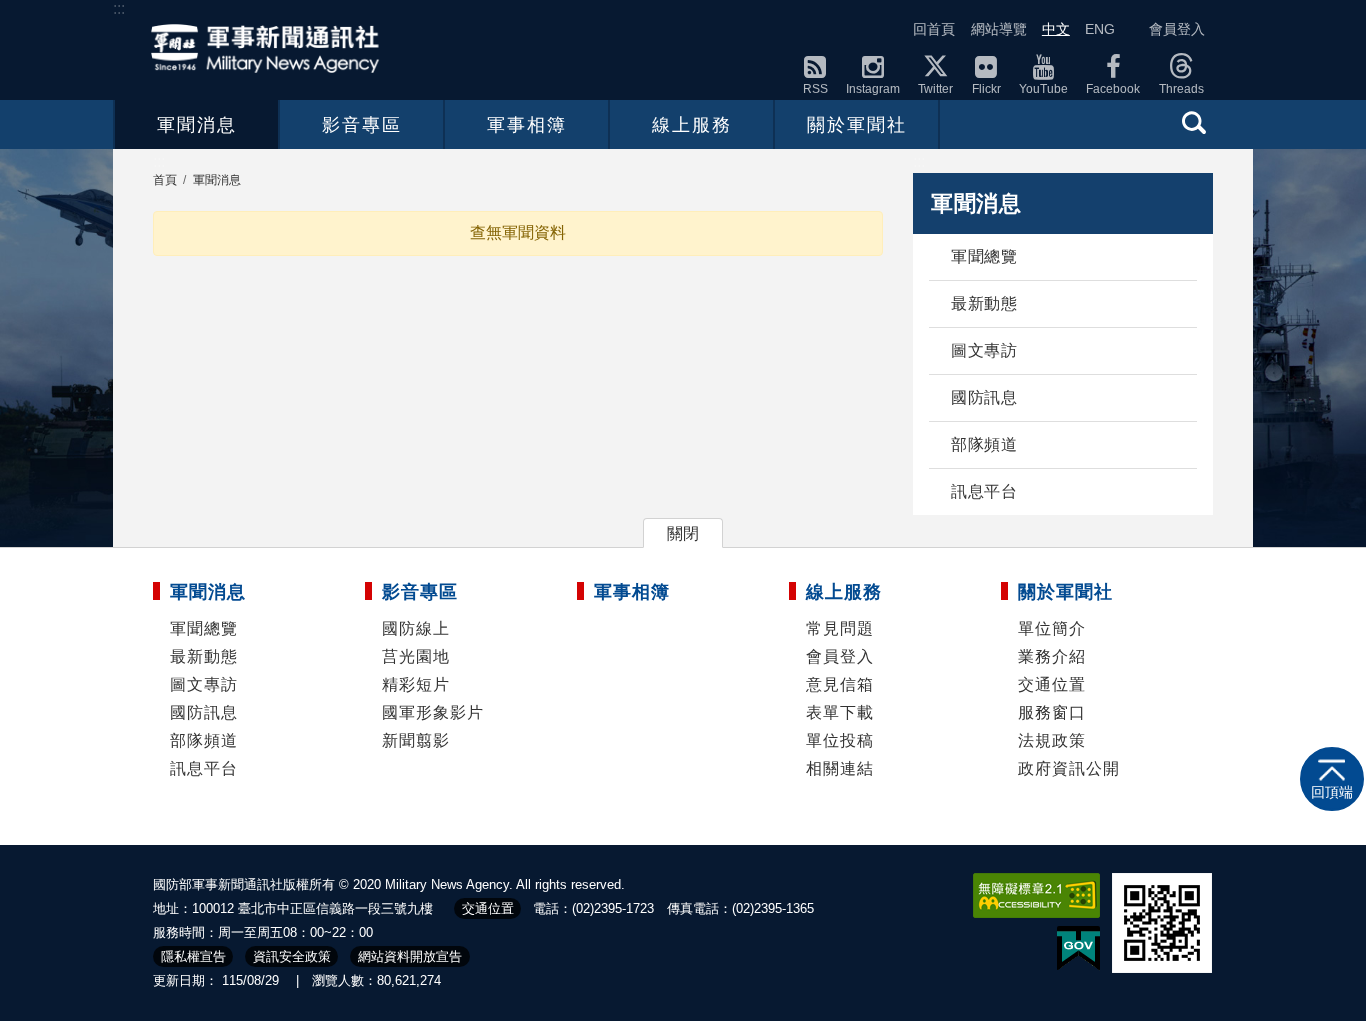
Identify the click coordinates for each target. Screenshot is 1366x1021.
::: (119, 8)
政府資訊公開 (1069, 768)
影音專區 (362, 125)
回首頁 (934, 29)
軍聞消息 (197, 125)
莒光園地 (416, 656)
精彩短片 (416, 684)
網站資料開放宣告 (410, 956)
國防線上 (416, 628)
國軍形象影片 (433, 712)
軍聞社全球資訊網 (271, 48)
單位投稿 (840, 740)
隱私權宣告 (193, 956)
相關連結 (840, 768)
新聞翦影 (416, 740)
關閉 (683, 533)
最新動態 (984, 303)
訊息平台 (984, 491)
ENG (1100, 29)
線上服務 (692, 125)
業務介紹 (1052, 656)
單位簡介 (1052, 628)
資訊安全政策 (292, 956)
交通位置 (1052, 684)
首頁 (165, 180)
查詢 (1194, 122)
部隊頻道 (984, 444)
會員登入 (1177, 29)
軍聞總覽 (984, 256)
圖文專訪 (984, 350)
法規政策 (1052, 740)
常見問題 (840, 628)
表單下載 (840, 712)
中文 (1056, 29)
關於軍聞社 (857, 125)
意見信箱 (840, 684)
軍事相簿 (527, 125)
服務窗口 (1052, 712)
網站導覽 (999, 29)
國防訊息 (984, 397)
